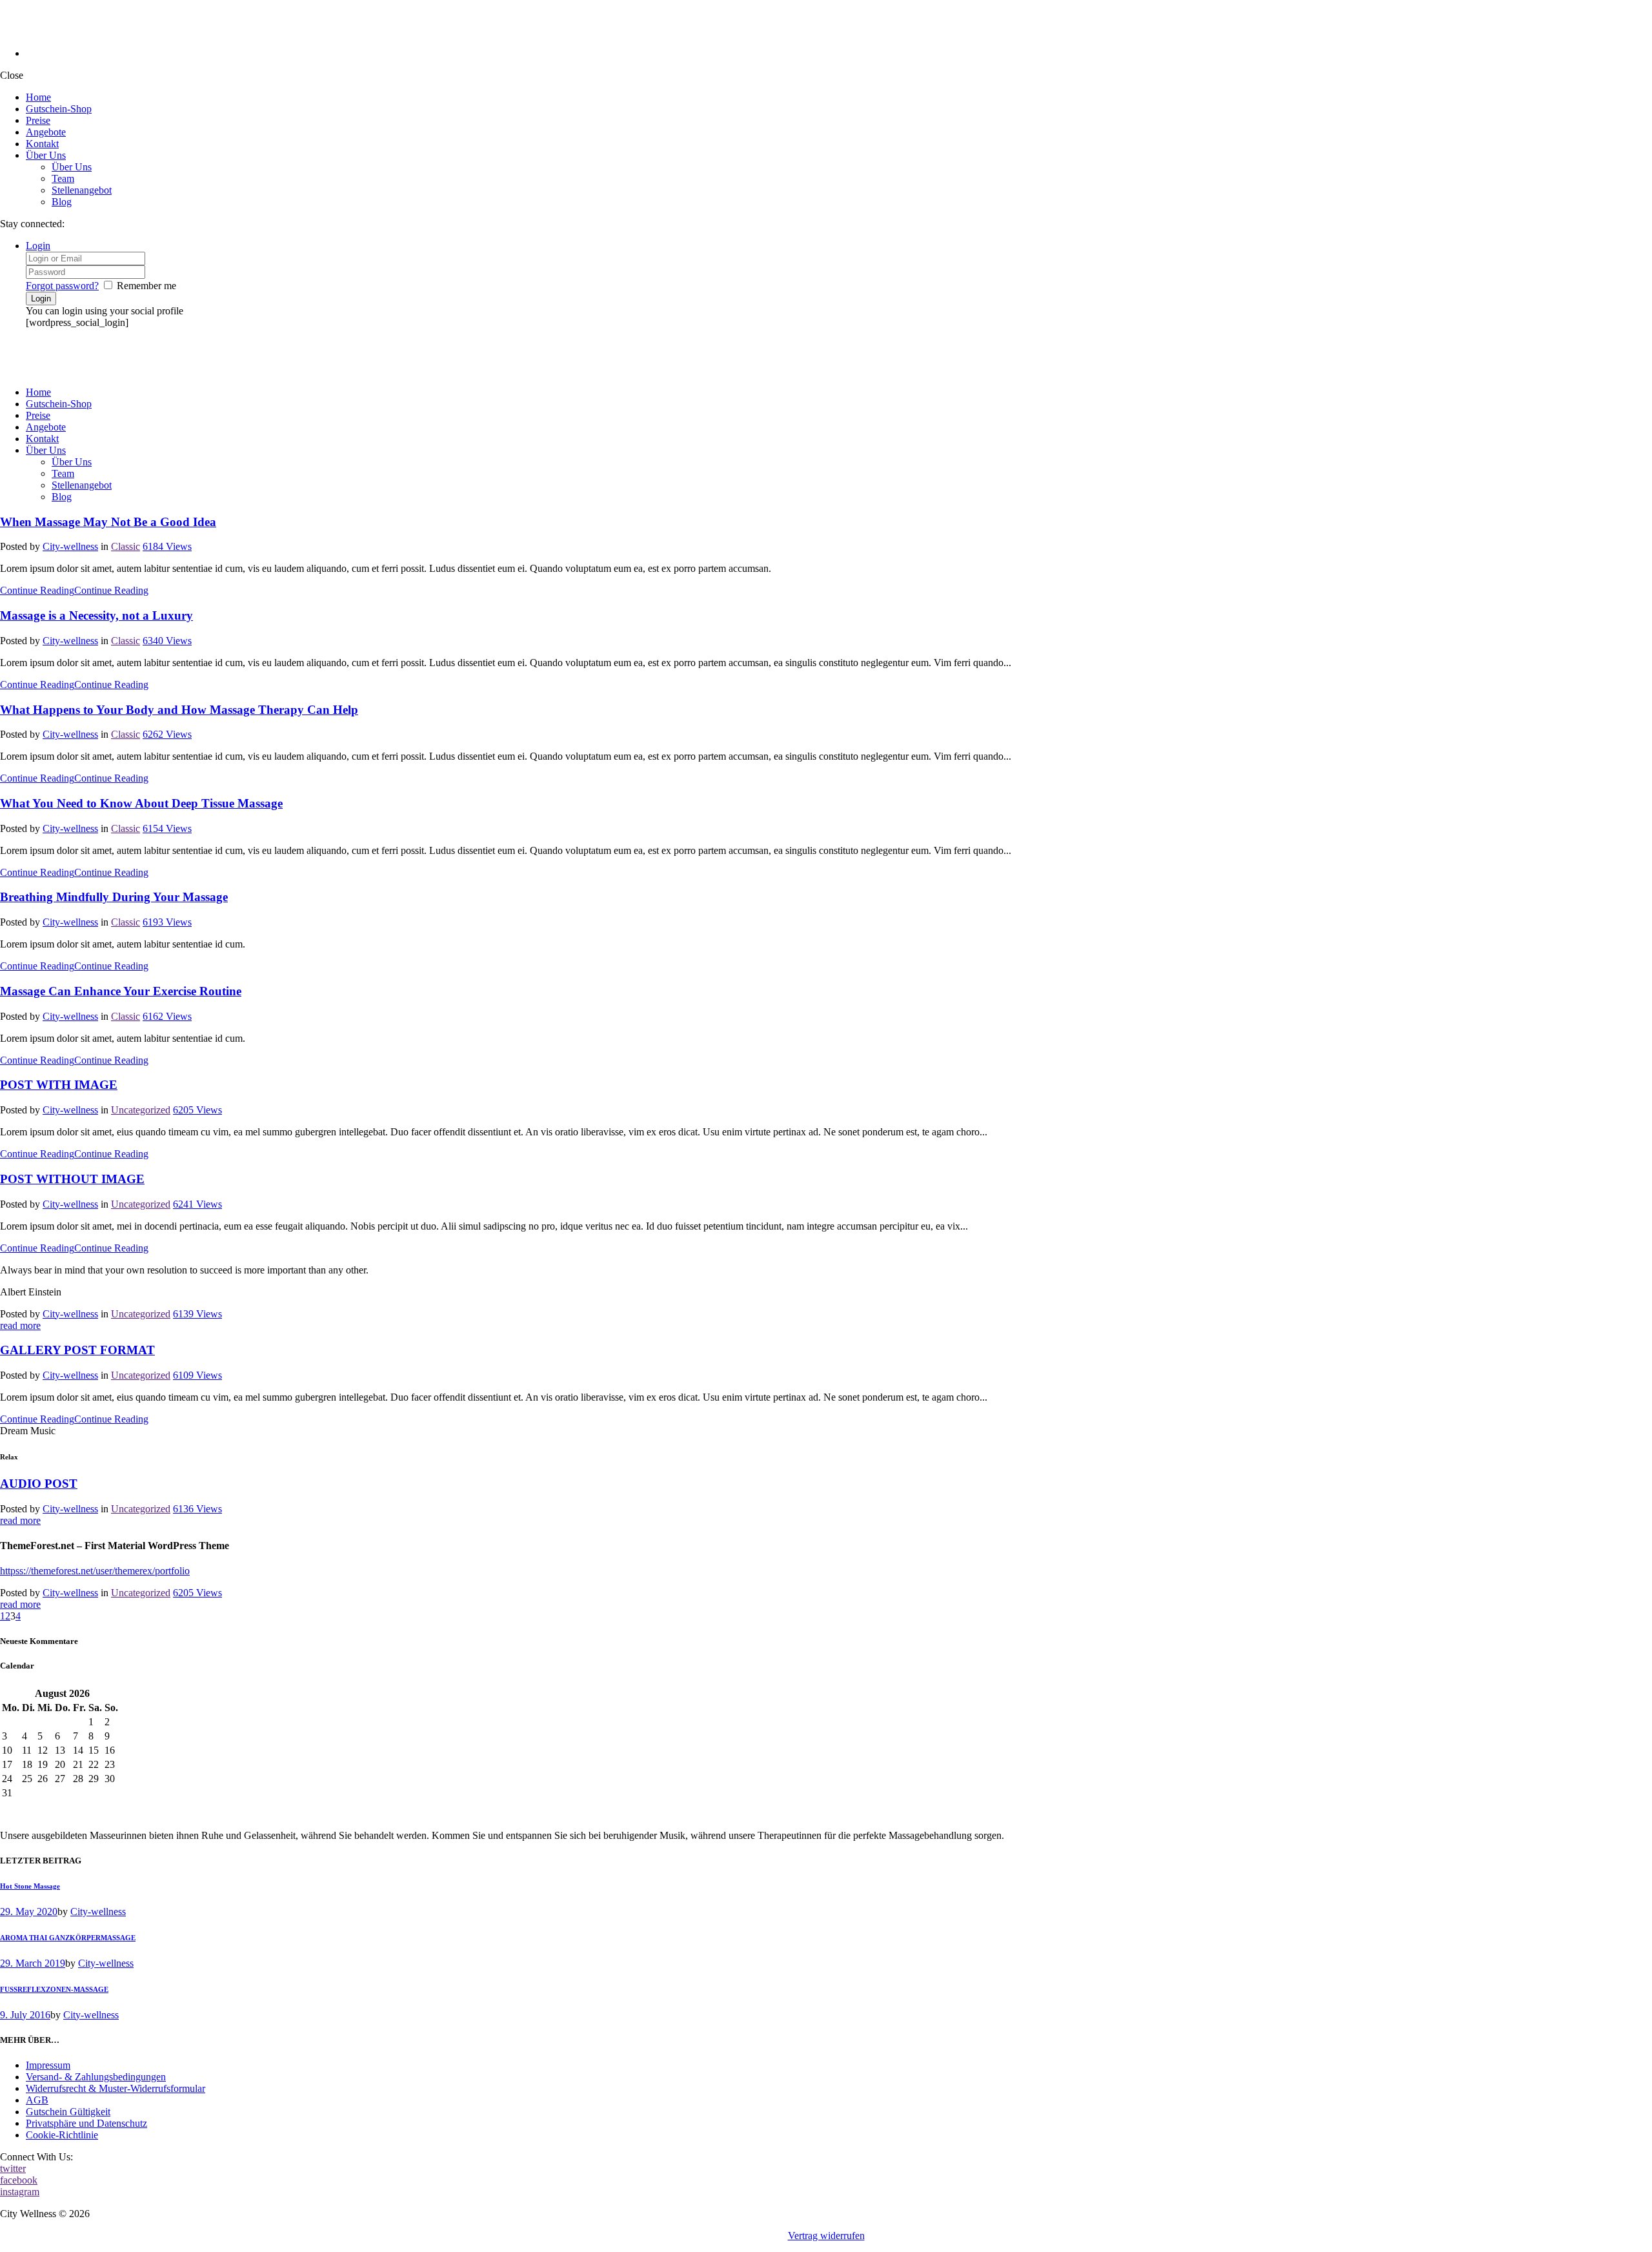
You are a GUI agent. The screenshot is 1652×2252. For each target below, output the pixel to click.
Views (167, 546)
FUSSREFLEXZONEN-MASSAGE (54, 1989)
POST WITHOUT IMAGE (72, 1179)
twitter (13, 2168)
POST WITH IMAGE (59, 1085)
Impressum (48, 2065)
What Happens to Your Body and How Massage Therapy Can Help (179, 710)
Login (38, 246)
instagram (20, 2192)
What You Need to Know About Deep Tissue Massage (141, 803)
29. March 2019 (33, 1963)
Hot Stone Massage (30, 1886)
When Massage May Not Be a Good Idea (108, 522)
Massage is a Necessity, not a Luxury (96, 615)
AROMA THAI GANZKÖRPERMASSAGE (68, 1938)
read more (20, 1325)
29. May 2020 (29, 1912)
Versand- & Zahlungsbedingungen (96, 2077)
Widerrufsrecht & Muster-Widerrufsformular (116, 2088)
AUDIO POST (39, 1484)
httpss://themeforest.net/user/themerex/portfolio (95, 1571)
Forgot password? (62, 286)
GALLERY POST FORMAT (77, 1350)
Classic (126, 546)
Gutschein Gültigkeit (68, 2112)
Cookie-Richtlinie (62, 2135)
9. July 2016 (25, 2015)
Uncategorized (141, 1110)
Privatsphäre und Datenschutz (86, 2123)
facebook (19, 2180)
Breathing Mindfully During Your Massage (114, 897)
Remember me (146, 286)
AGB (37, 2100)
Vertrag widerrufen (826, 2236)
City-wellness (70, 546)
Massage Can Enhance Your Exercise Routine (121, 991)
